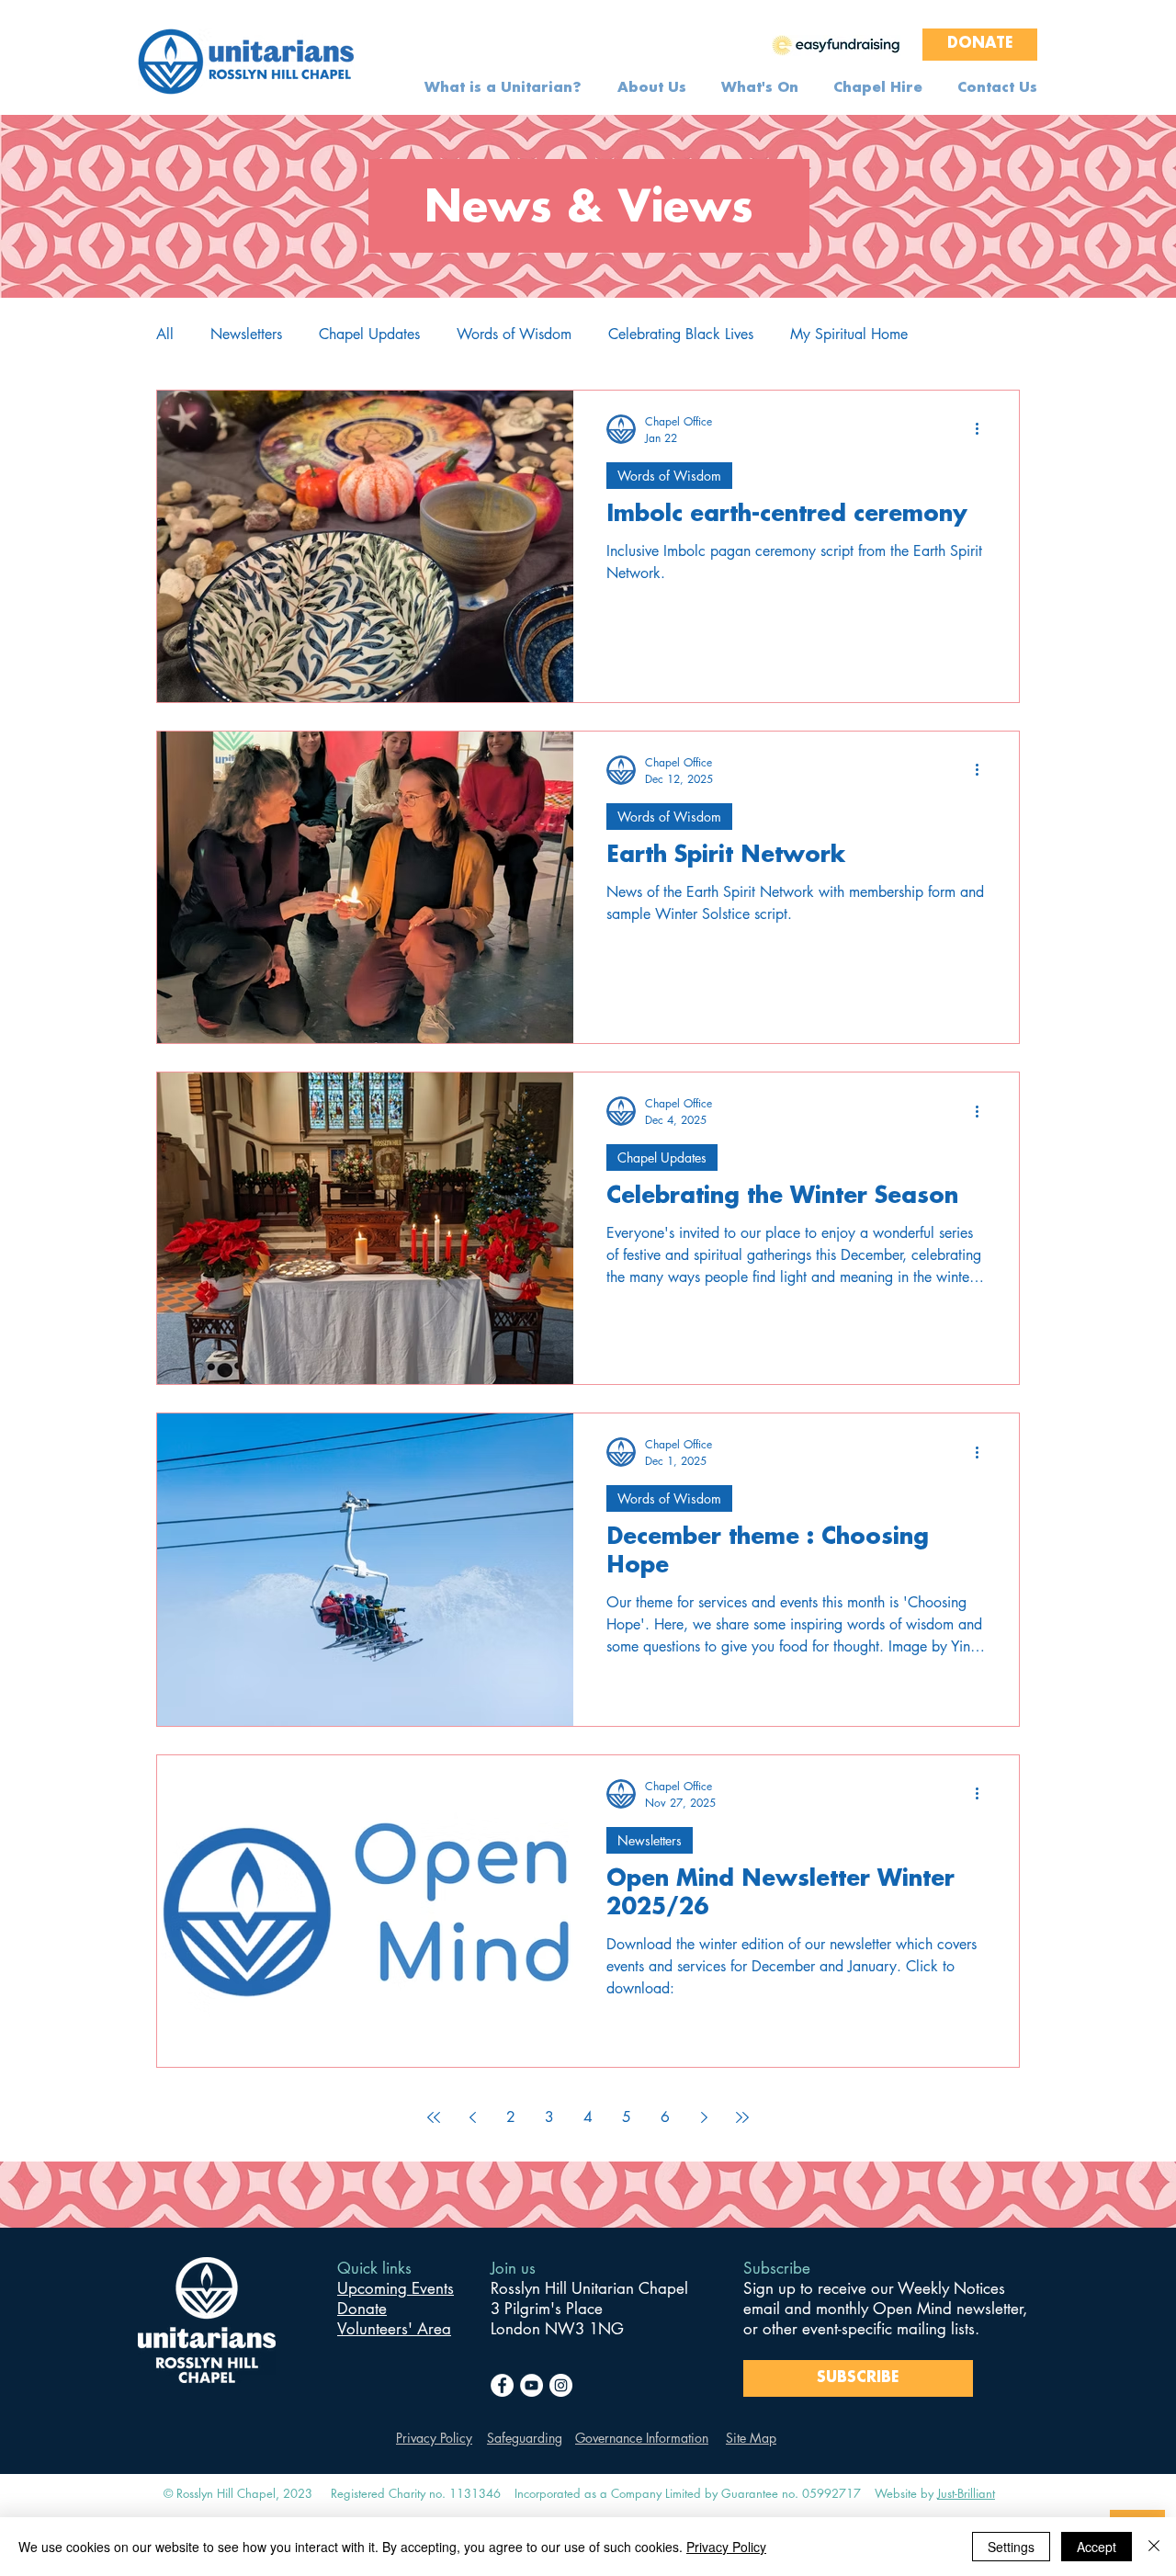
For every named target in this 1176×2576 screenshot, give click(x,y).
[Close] (1154, 2547)
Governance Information (642, 2438)
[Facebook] (502, 2385)
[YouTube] (531, 2385)
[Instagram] (561, 2385)
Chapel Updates (369, 335)
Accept (1097, 2547)
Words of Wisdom (514, 335)
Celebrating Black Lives (681, 335)
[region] (836, 44)
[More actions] (983, 429)
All (165, 335)
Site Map (751, 2438)
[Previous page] (472, 2117)
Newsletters (246, 335)
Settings (1011, 2547)
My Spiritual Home (849, 335)
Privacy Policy (434, 2438)
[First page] (434, 2117)
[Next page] (704, 2117)
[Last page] (742, 2117)
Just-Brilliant (966, 2493)
